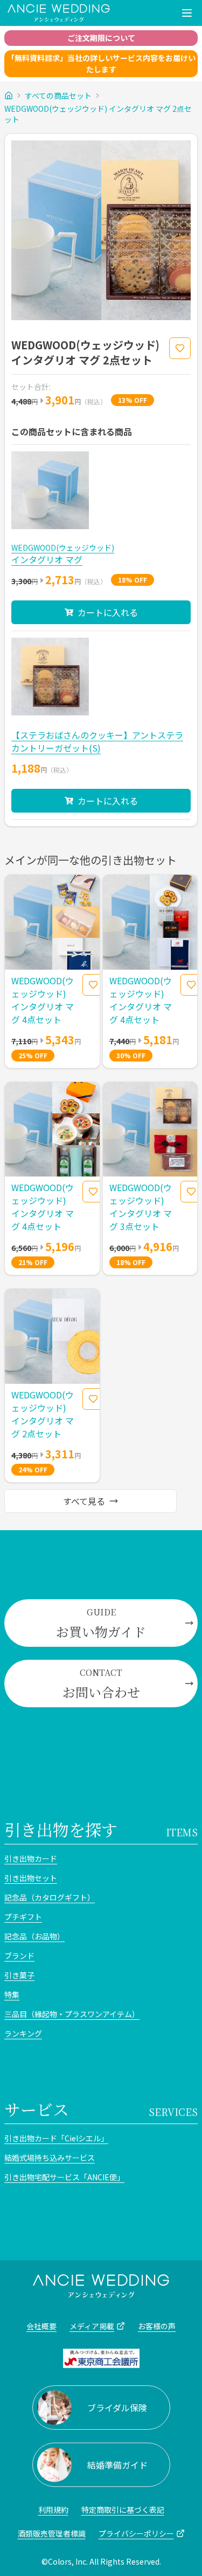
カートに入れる (108, 612)
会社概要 (41, 2326)
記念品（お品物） (34, 1936)
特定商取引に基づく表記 (123, 2510)
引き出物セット (31, 1878)
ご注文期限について (101, 38)
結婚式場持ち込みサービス (50, 2158)
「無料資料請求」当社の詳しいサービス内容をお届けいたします (101, 63)
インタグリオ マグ (47, 559)
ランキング (23, 2033)
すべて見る (84, 1501)
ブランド (19, 1956)
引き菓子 (19, 1975)
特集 (12, 1994)
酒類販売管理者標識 (52, 2533)
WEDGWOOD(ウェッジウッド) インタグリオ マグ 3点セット (141, 1207)
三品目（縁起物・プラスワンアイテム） (72, 2014)
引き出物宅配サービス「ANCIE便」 (64, 2177)
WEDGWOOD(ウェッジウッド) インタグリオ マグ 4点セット (43, 1000)
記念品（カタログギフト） (50, 1897)
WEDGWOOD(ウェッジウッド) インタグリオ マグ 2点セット (98, 114)
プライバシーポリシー (136, 2533)
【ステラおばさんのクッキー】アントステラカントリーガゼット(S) (97, 741)
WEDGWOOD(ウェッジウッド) (63, 547)
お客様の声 (157, 2326)
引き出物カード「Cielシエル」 (56, 2138)
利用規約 (53, 2510)
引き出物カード (31, 1858)
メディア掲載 (92, 2326)
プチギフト (23, 1917)
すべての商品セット (58, 96)
